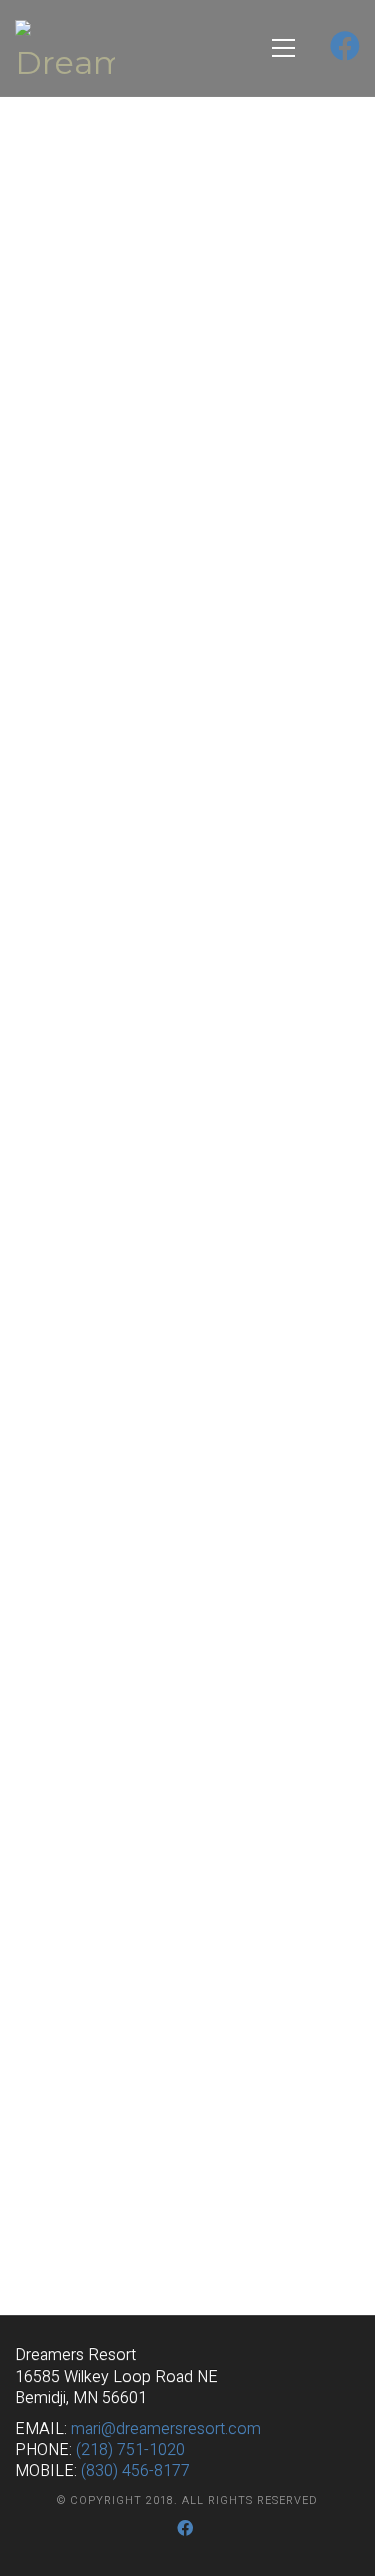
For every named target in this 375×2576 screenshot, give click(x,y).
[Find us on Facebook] (345, 48)
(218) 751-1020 (130, 2451)
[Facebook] (185, 2529)
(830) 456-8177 (135, 2472)
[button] (283, 48)
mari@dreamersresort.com (166, 2430)
